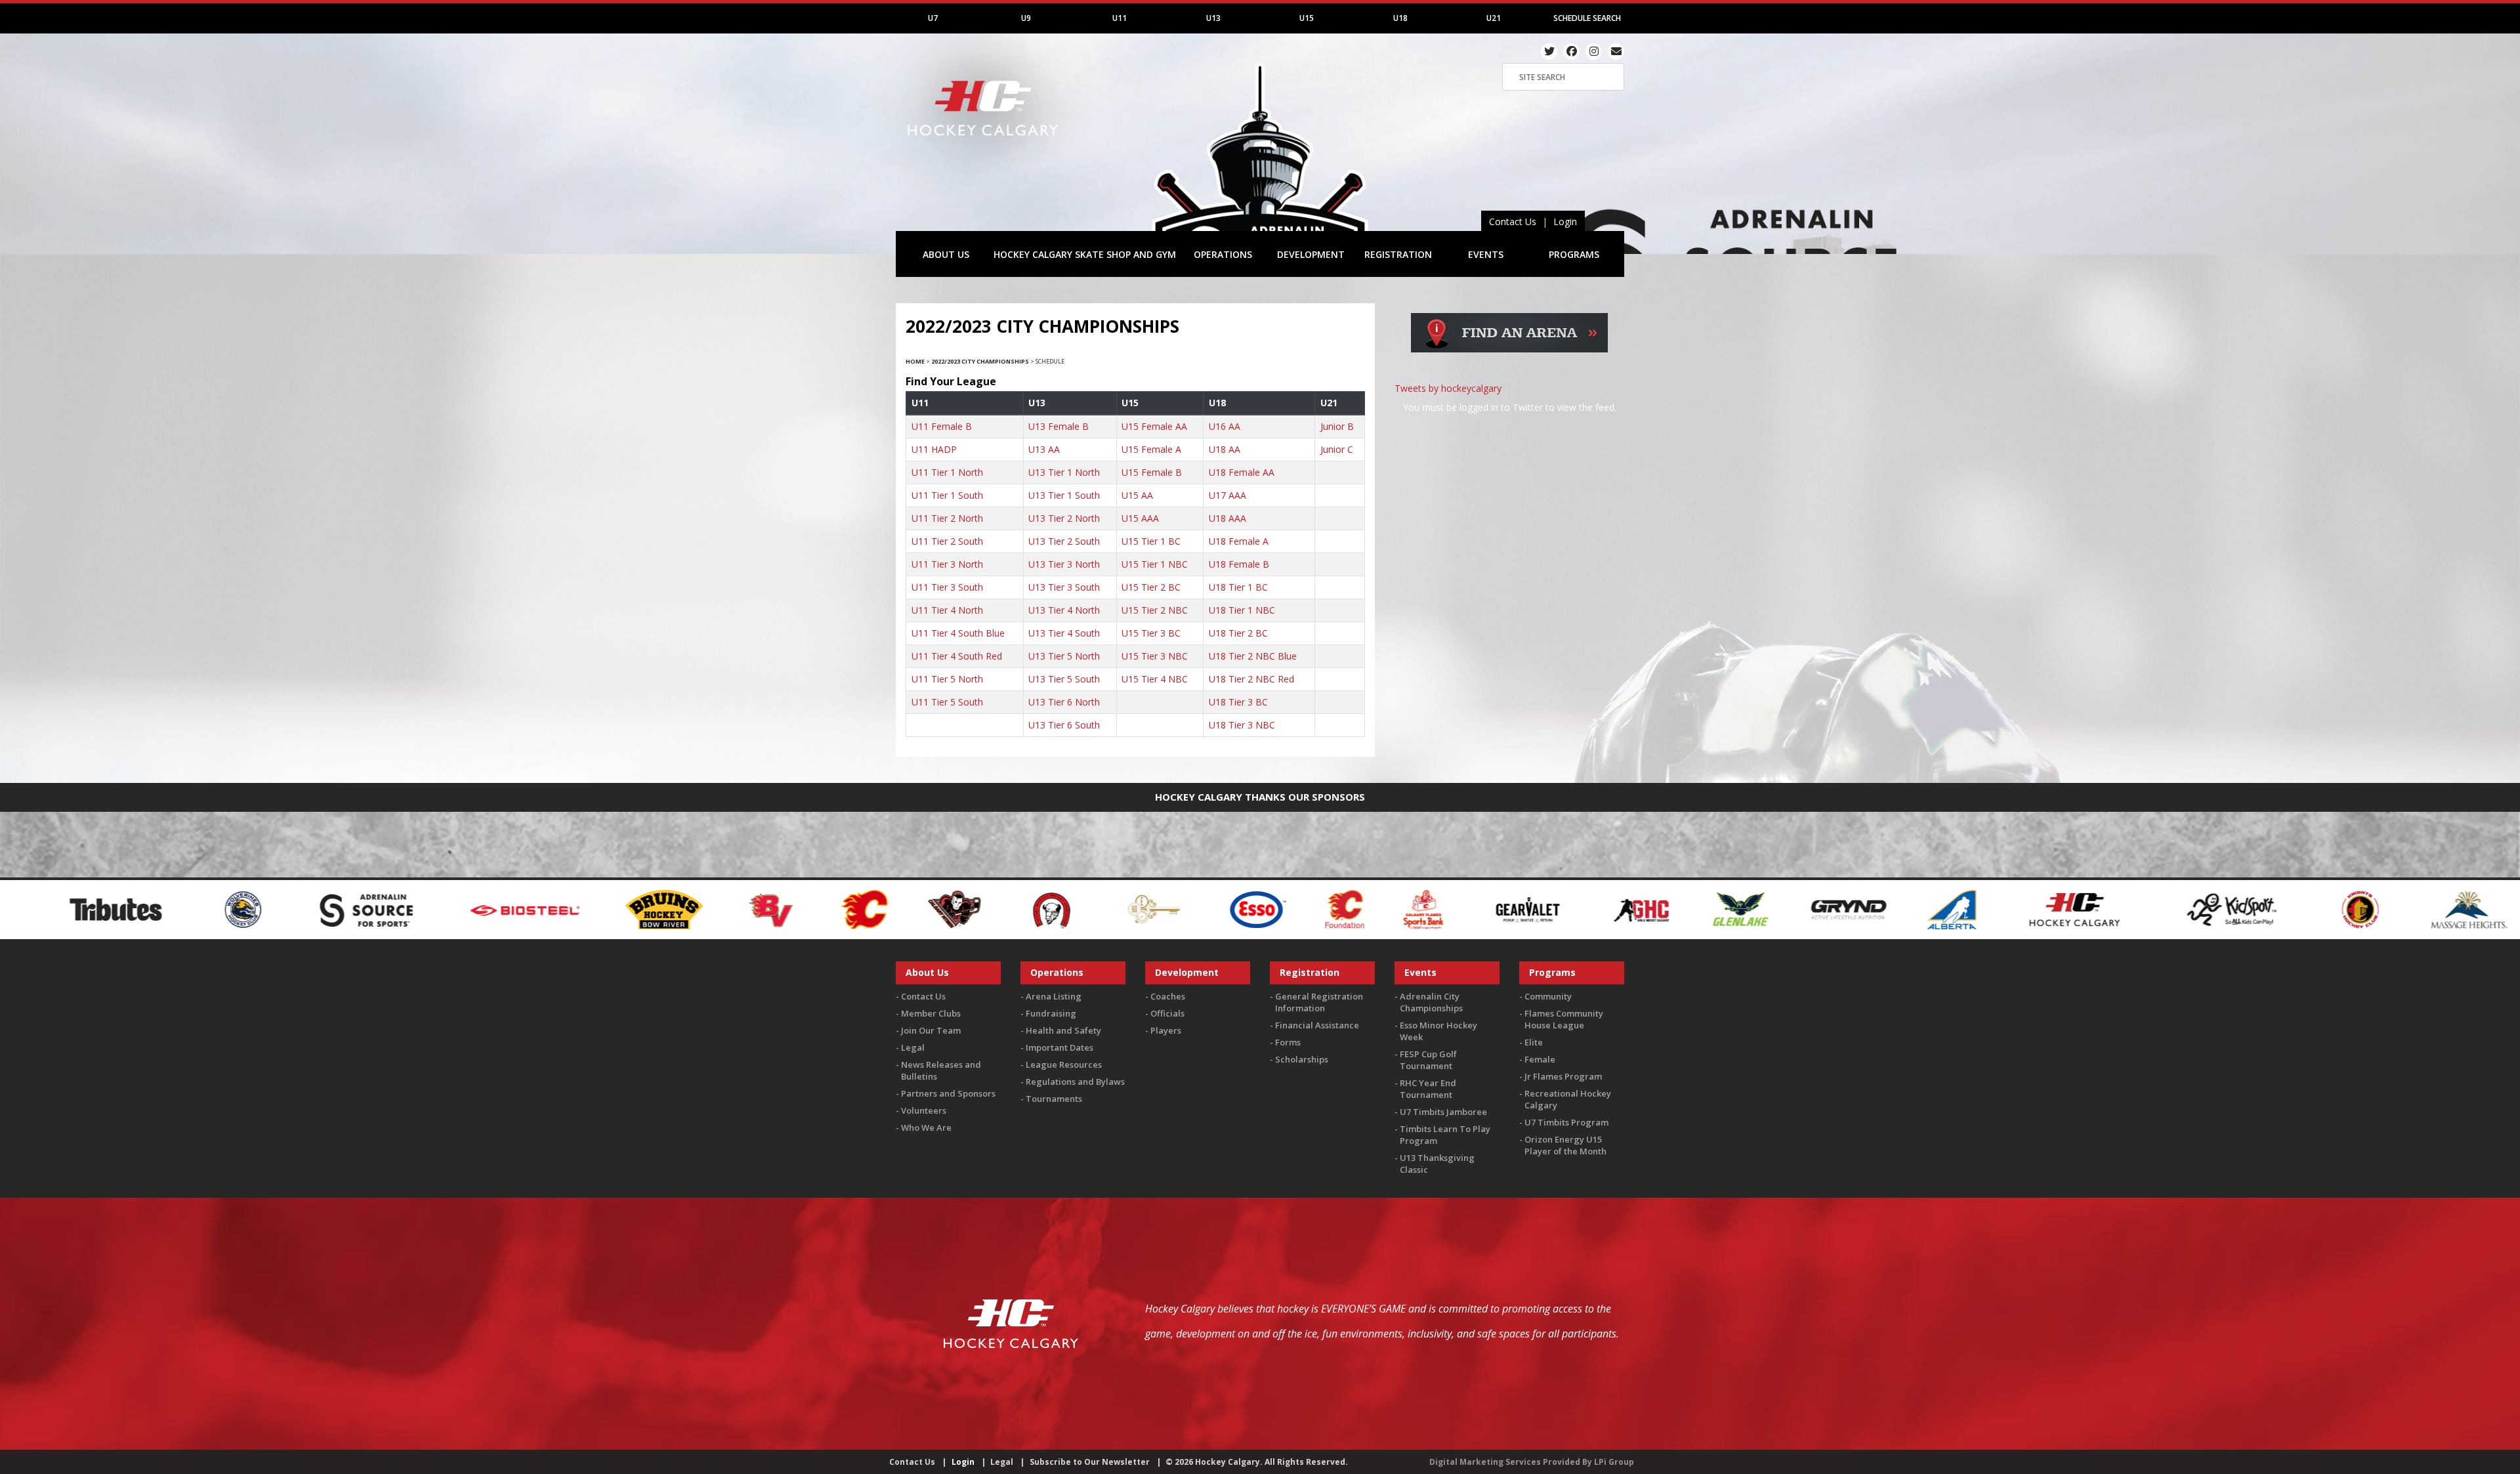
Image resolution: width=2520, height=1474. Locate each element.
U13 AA (1044, 449)
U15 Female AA (1154, 426)
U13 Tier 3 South (1064, 587)
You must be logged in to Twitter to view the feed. (1510, 407)
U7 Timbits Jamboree (1443, 1112)
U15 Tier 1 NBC (1155, 564)
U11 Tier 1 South (947, 495)
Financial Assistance (1317, 1025)
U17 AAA (1228, 495)
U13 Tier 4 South (1064, 633)
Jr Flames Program (1563, 1076)
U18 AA (1225, 449)
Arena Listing (1054, 996)
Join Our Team (931, 1030)
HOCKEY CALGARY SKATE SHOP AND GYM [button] (1085, 254)
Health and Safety (1063, 1030)
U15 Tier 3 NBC (1155, 656)
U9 (1026, 18)
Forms (1288, 1042)
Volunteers (924, 1110)
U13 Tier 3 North (1064, 564)
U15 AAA (1140, 518)
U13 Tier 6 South (1064, 725)
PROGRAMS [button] (1574, 254)
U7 (933, 18)
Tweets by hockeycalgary (1448, 388)
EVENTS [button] (1486, 254)
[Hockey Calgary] (984, 143)
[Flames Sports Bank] (1078, 909)
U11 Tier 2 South (947, 541)
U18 (1400, 18)
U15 (1307, 18)
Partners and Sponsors (948, 1093)
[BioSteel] (181, 909)
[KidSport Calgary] (1887, 909)
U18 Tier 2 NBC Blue (1253, 656)
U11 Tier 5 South (947, 702)
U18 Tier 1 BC (1238, 587)
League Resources (1064, 1064)
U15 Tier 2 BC (1151, 587)
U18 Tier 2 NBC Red (1251, 679)
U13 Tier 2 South (1064, 541)
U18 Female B (1239, 564)
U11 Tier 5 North (947, 679)
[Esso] (912, 909)
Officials (1167, 1013)
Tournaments (1054, 1099)
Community (1548, 996)
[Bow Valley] (427, 909)
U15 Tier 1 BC (1151, 541)
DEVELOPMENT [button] (1311, 254)
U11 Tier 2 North (947, 518)
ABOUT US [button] (946, 254)
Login (1565, 221)
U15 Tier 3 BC (1151, 633)
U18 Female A (1239, 541)
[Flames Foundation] (999, 909)
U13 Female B (1059, 426)
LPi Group (1614, 1462)
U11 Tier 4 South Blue (958, 633)
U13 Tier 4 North (1064, 610)
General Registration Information (1319, 1002)
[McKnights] (2231, 909)
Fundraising (1051, 1013)
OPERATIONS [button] (1223, 254)
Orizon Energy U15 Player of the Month (1565, 1145)
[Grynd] (1503, 909)
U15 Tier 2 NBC (1155, 610)
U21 (1494, 18)
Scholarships (1302, 1059)
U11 (1120, 18)
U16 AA (1225, 426)
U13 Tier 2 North (1064, 518)
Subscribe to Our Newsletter (1090, 1462)
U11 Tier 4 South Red (957, 656)
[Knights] (2015, 909)
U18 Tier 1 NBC (1242, 610)
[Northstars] (2330, 909)
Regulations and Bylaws (1075, 1082)
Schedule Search (1587, 18)
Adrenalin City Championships (1431, 1002)
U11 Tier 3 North (947, 564)
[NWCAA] (2428, 909)
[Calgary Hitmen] (609, 909)
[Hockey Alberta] (1606, 909)
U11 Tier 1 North (947, 472)
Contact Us (1513, 221)
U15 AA (1137, 495)
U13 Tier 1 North (1064, 472)
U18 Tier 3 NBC (1242, 725)
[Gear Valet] (1182, 909)
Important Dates (1060, 1047)
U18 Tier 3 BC (1238, 702)
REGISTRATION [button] (1398, 254)
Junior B (1337, 426)
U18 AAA (1228, 518)
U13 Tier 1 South (1064, 495)
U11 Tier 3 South (947, 587)
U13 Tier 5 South (1064, 679)
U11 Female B (942, 426)
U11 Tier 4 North (947, 610)
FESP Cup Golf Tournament (1428, 1060)
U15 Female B (1152, 472)
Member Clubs (931, 1013)
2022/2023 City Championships (980, 361)
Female (1540, 1059)
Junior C (1337, 449)
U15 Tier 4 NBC (1155, 679)
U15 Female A (1151, 449)
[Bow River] (319, 909)
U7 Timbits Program (1566, 1122)
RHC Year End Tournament (1428, 1089)
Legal (913, 1047)
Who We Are (926, 1127)
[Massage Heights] (2123, 909)
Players (1166, 1030)
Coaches (1168, 996)
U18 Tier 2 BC (1238, 633)
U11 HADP (934, 449)
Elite (1534, 1042)
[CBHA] (705, 909)
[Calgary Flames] (518, 909)
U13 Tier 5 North (1064, 656)
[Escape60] (809, 909)
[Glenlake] (1395, 909)
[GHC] (1296, 909)
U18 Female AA (1242, 472)
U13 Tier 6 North (1064, 702)
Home (915, 361)
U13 (1213, 18)
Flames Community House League (1564, 1019)
